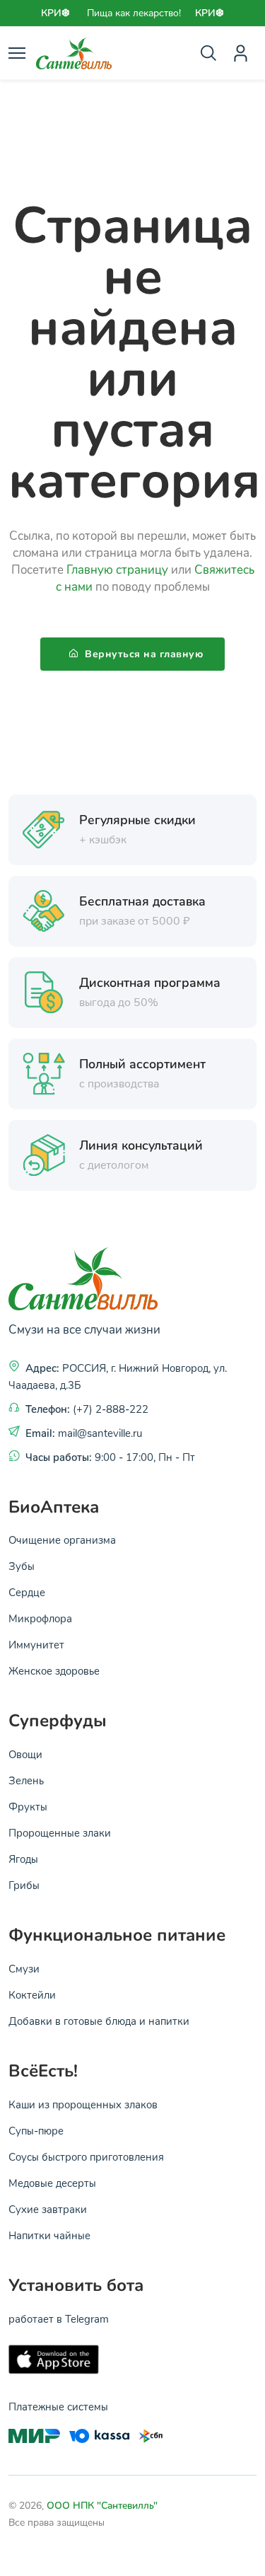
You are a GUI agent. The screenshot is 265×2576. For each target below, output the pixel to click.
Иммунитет (36, 1644)
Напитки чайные (49, 2235)
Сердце (27, 1592)
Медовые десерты (52, 2183)
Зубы (22, 1566)
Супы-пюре (36, 2130)
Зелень (26, 1780)
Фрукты (28, 1806)
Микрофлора (40, 1618)
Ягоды (23, 1859)
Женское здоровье (54, 1670)
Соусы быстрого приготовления (86, 2156)
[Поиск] (208, 53)
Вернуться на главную (143, 654)
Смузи (24, 1968)
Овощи (25, 1754)
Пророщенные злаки (60, 1832)
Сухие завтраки (48, 2209)
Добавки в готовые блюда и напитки (99, 2021)
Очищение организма (62, 1540)
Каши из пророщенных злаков (83, 2104)
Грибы (24, 1885)
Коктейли (32, 1994)
